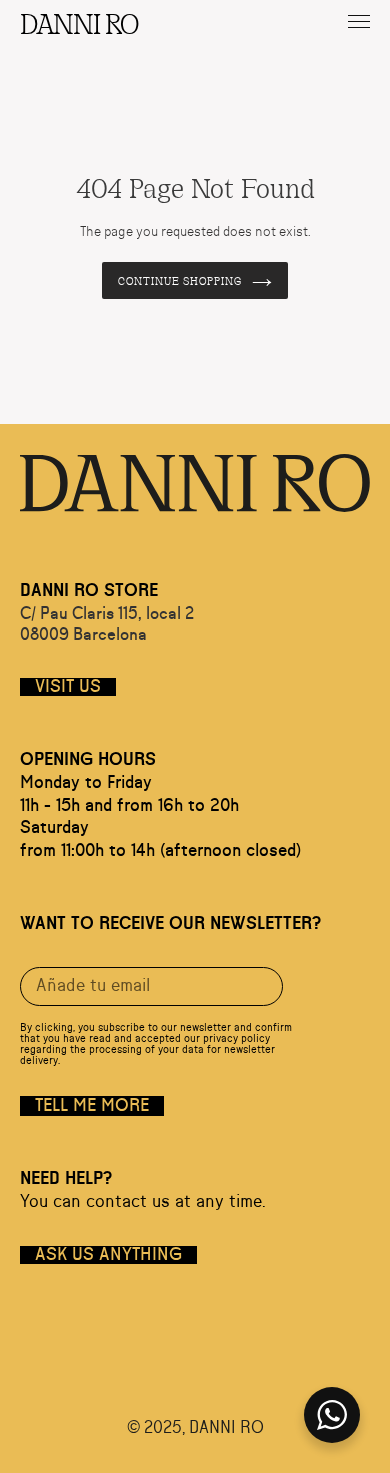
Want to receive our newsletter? (170, 924)
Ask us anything (108, 1255)
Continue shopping (180, 280)
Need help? (66, 1179)
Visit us (68, 687)
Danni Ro (78, 21)
